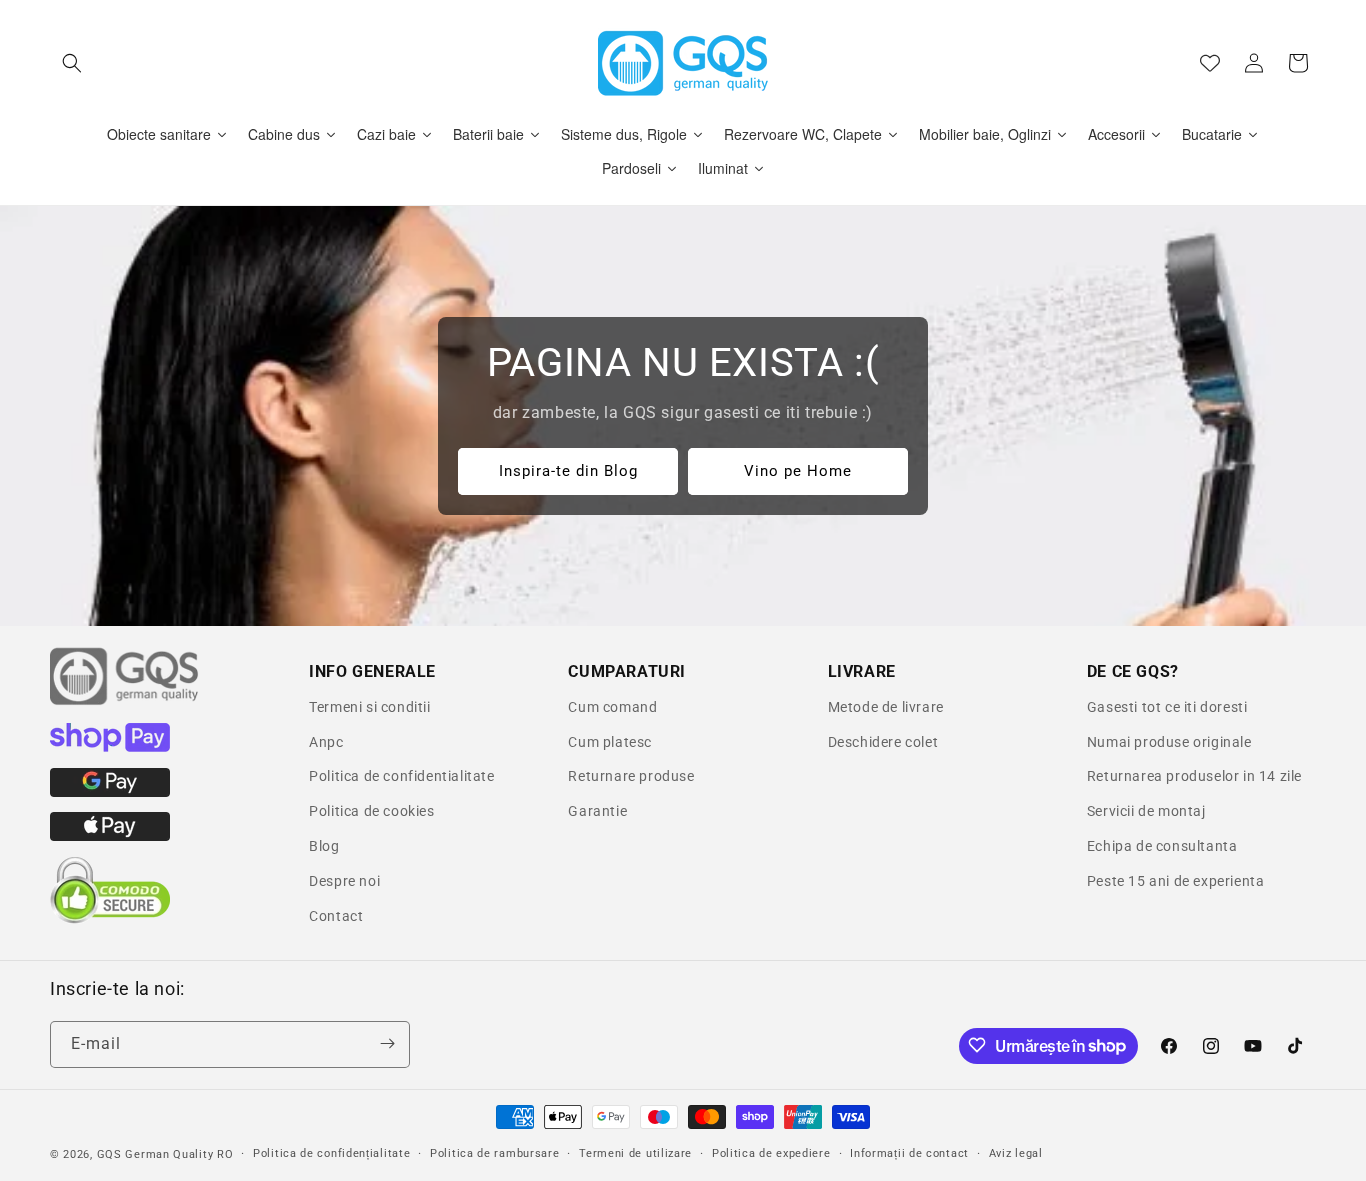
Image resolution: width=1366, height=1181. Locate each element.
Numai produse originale (1169, 742)
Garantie (597, 811)
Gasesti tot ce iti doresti (1167, 707)
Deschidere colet (883, 742)
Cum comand (612, 707)
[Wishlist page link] (1210, 63)
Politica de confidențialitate (331, 1153)
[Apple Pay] (110, 836)
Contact (336, 916)
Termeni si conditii (369, 707)
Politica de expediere (771, 1153)
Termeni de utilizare (635, 1153)
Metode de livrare (886, 707)
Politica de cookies (371, 811)
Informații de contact (909, 1153)
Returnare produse (631, 776)
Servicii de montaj (1146, 811)
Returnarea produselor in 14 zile (1194, 776)
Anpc (326, 742)
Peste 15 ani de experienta (1176, 881)
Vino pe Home (798, 471)
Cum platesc (610, 742)
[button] (72, 63)
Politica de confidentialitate (401, 776)
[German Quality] (125, 702)
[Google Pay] (110, 792)
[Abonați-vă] (387, 1043)
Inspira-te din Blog (568, 471)
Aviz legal (1016, 1153)
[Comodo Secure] (110, 919)
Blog (324, 846)
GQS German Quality (155, 1154)
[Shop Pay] (110, 747)
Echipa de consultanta (1162, 846)
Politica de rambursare (494, 1153)
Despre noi (344, 881)
